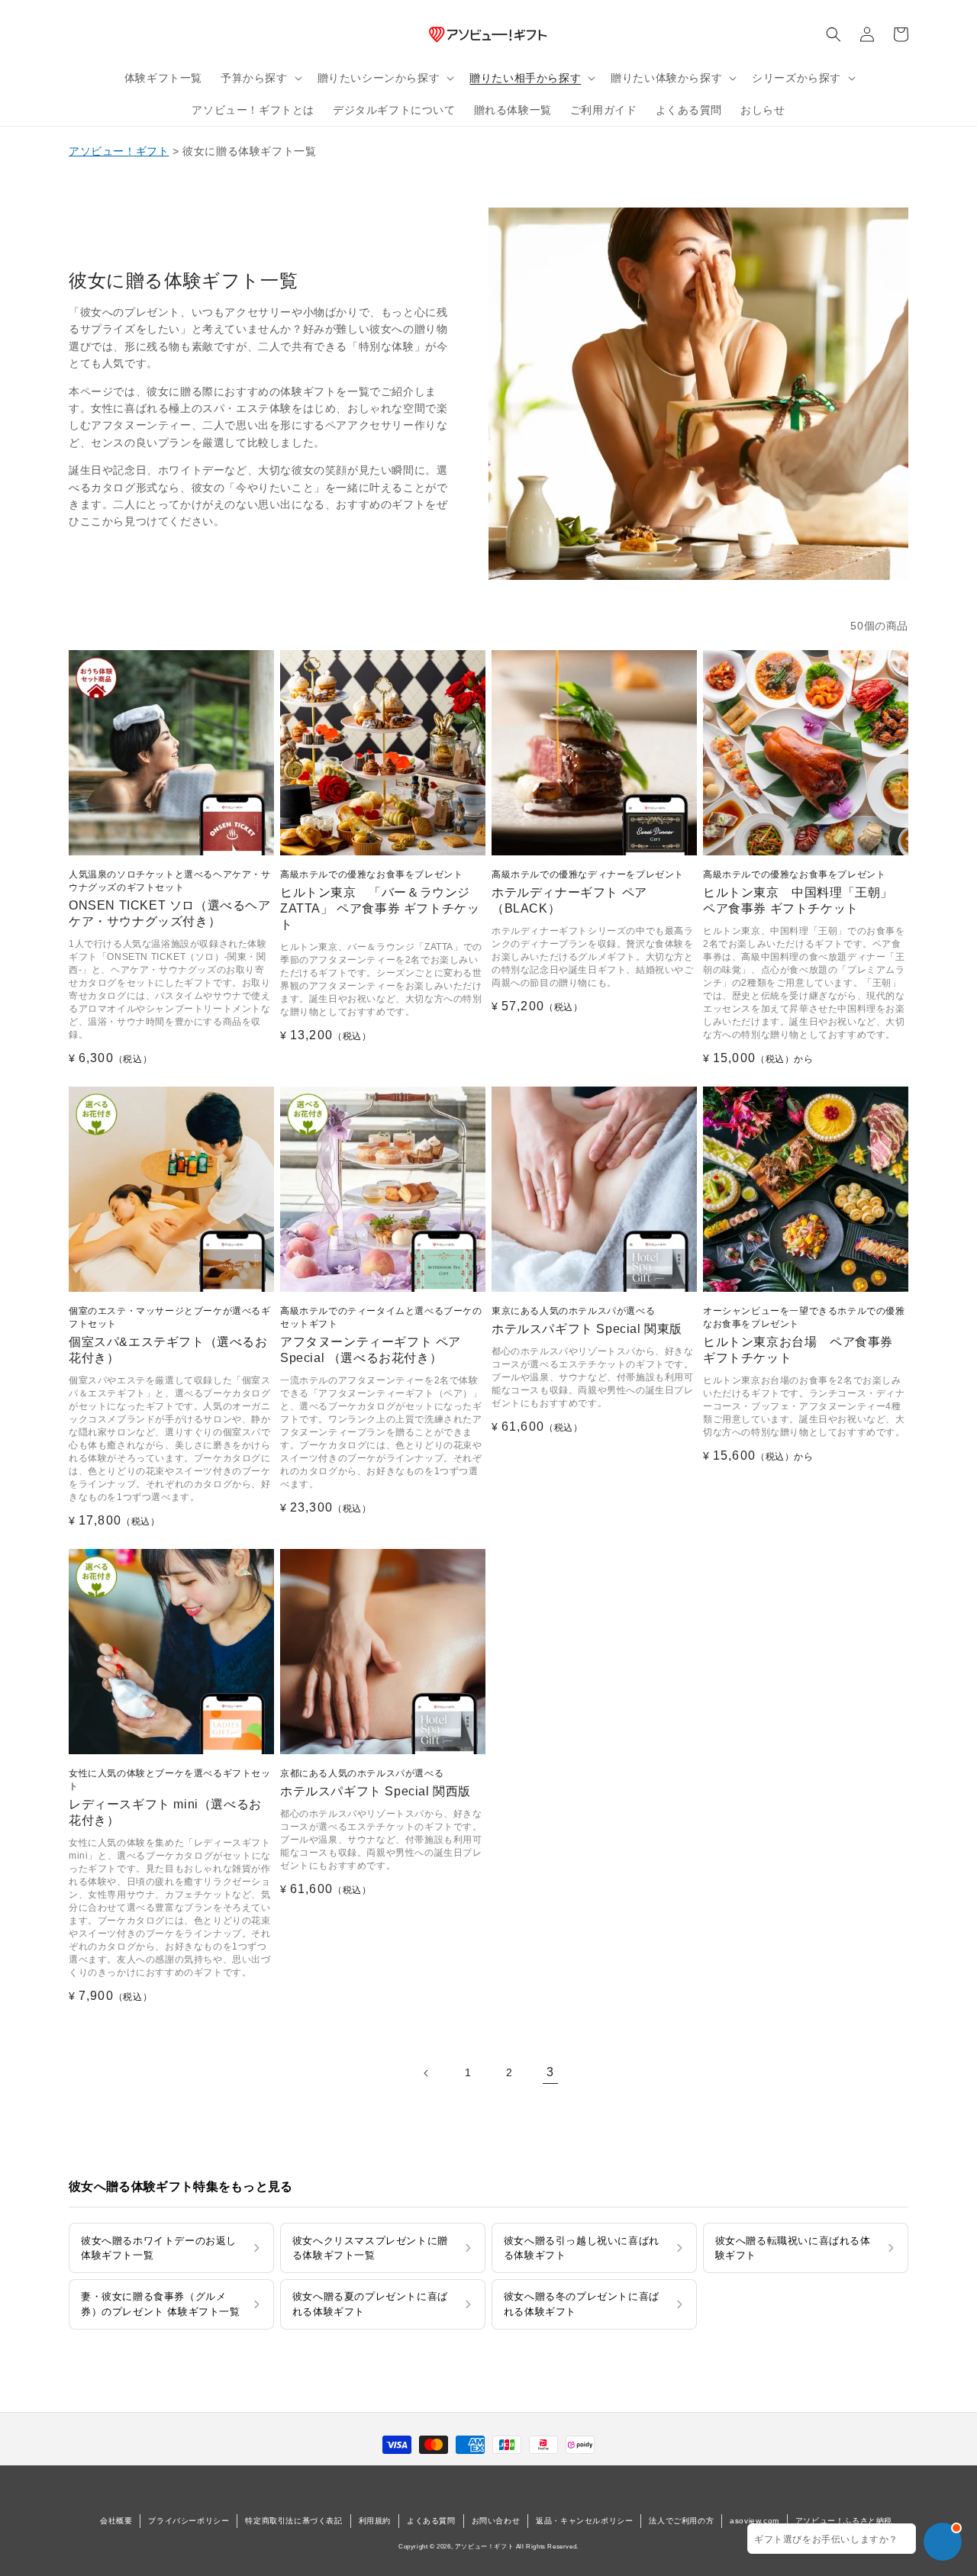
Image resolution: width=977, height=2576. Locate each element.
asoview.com (755, 2521)
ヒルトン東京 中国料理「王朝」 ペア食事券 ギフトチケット (798, 892)
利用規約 (375, 2521)
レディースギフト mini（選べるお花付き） (170, 1797)
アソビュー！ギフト (119, 151)
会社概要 (116, 2521)
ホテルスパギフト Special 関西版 (376, 1783)
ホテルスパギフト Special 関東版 (587, 1320)
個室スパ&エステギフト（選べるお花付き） (170, 1335)
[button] (260, 78)
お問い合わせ (496, 2521)
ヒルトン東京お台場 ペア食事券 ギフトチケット (804, 1335)
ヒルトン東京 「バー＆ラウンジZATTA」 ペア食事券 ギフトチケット (380, 900)
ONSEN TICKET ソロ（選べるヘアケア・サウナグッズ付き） (170, 898)
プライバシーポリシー (189, 2521)
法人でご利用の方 (681, 2521)
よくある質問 (431, 2521)
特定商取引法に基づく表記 (293, 2521)
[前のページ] (427, 2073)
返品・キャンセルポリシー (584, 2521)
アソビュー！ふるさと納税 (844, 2521)
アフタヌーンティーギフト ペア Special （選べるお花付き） (381, 1335)
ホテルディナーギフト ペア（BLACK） (588, 892)
